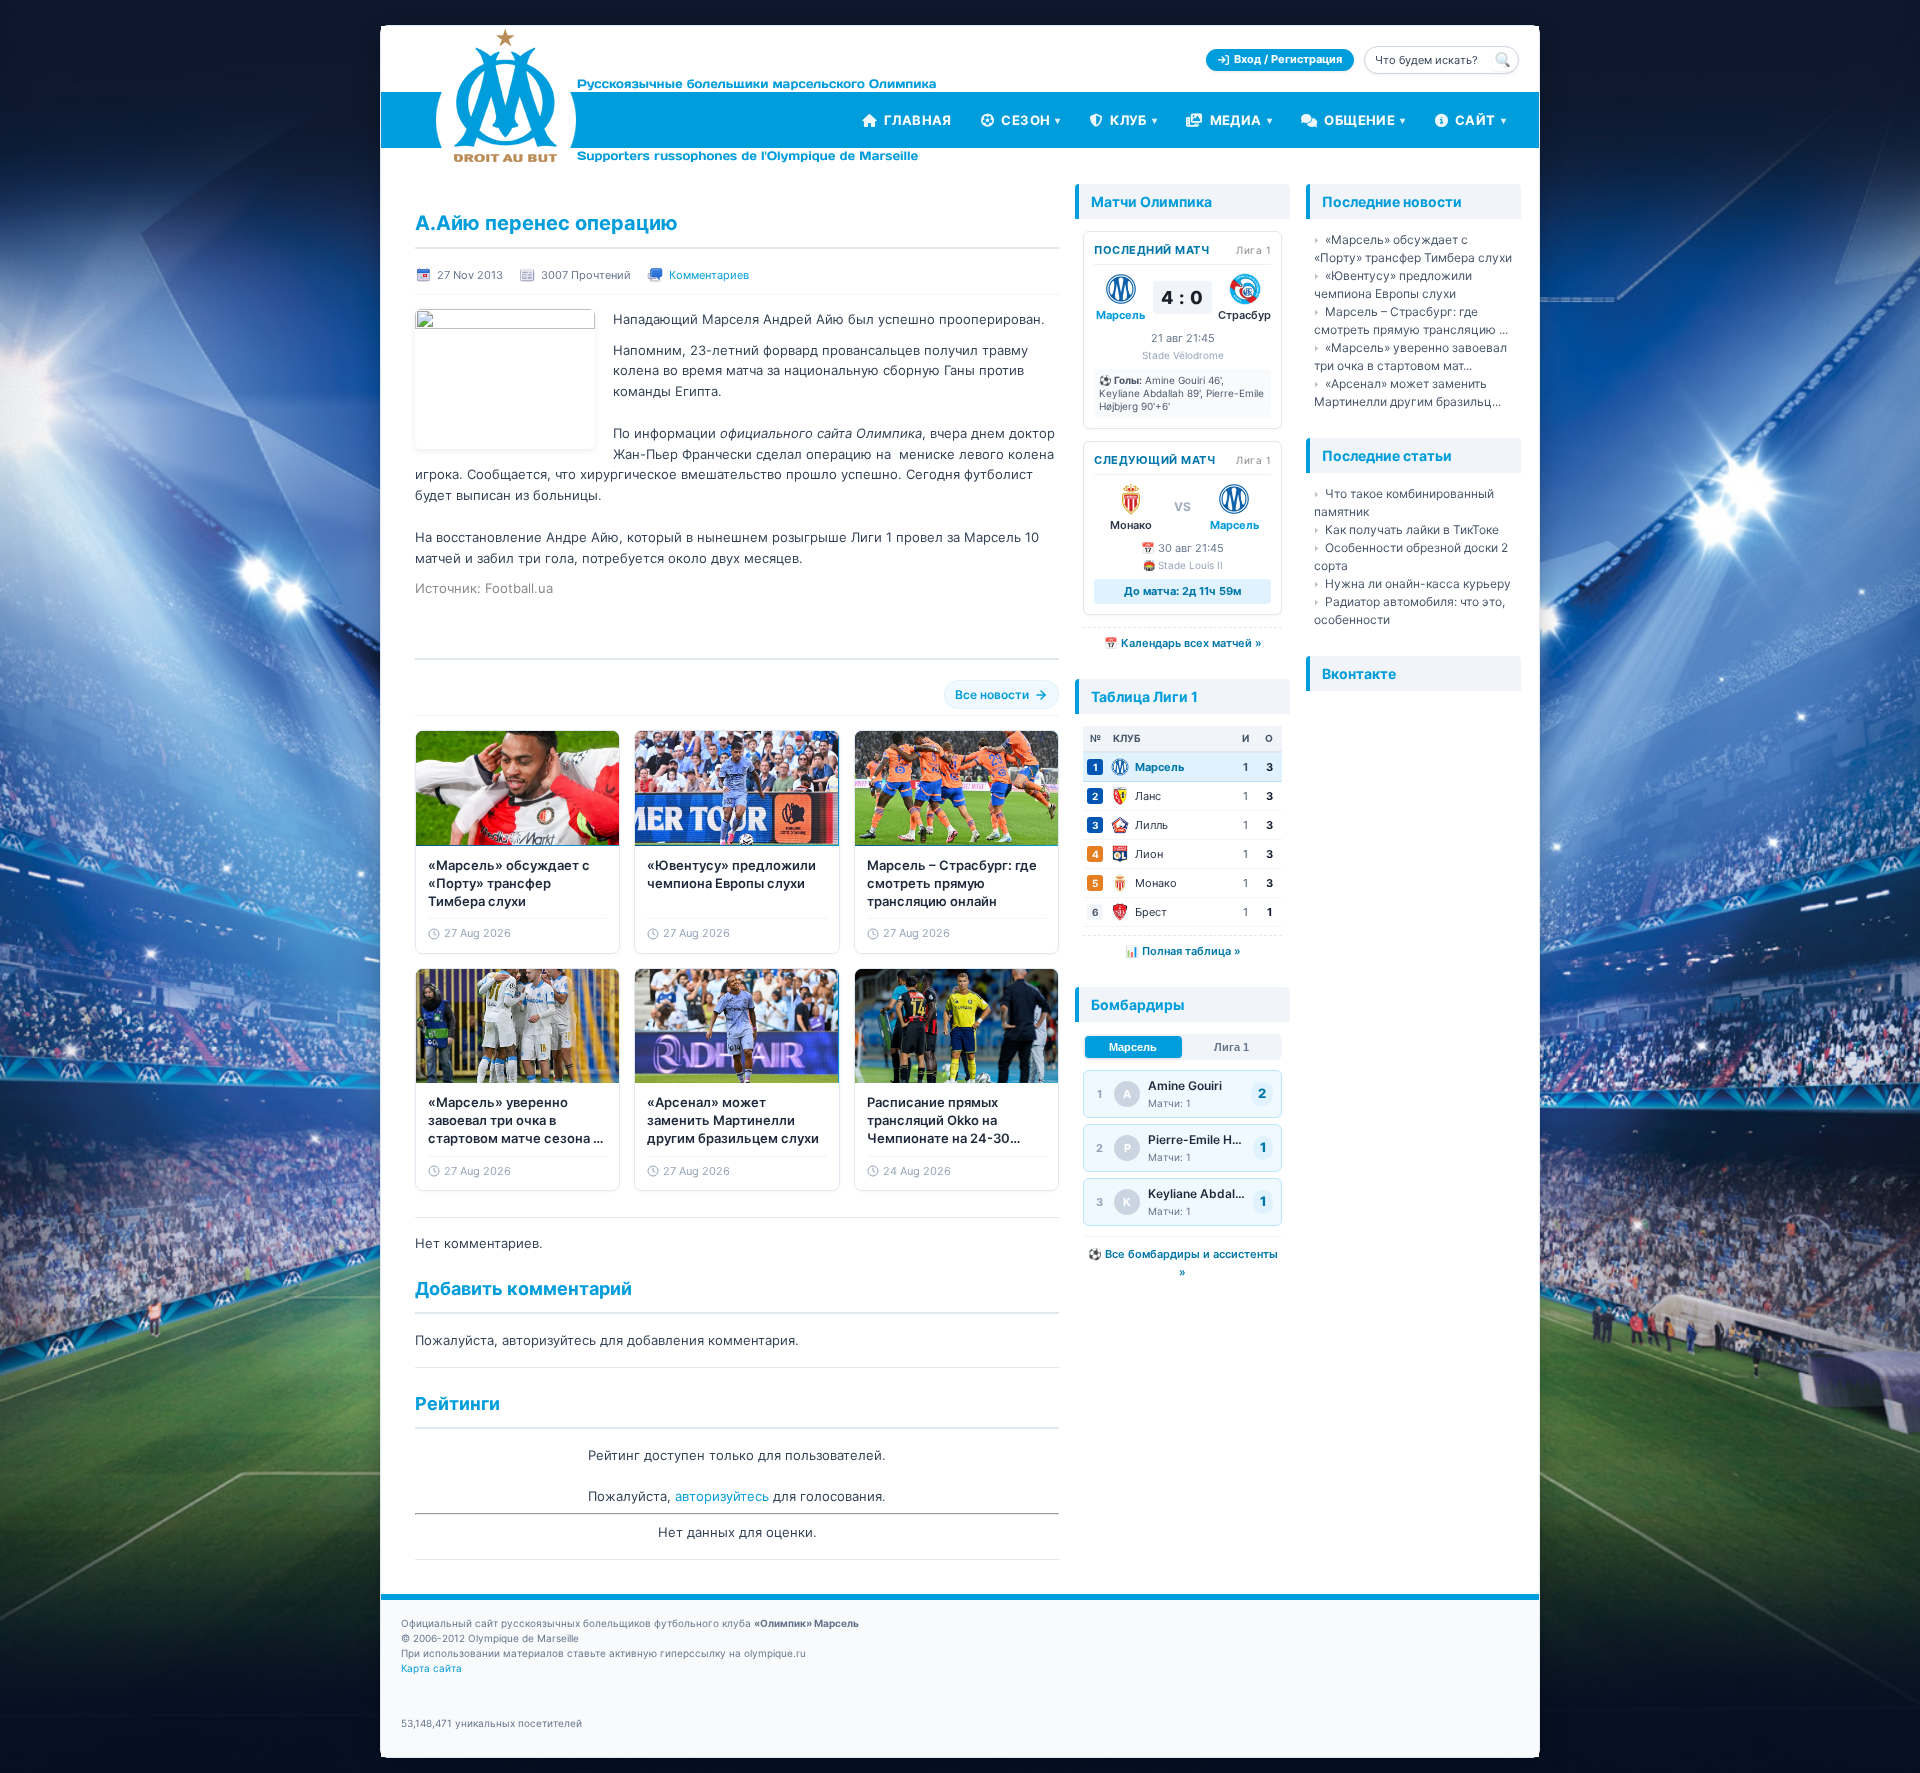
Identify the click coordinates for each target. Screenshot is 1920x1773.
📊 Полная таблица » (1183, 951)
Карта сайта (431, 1668)
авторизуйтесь (722, 1496)
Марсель (1133, 1047)
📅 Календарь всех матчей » (1183, 643)
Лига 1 (1231, 1047)
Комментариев (709, 275)
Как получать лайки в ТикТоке (1412, 529)
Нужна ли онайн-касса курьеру (1418, 583)
